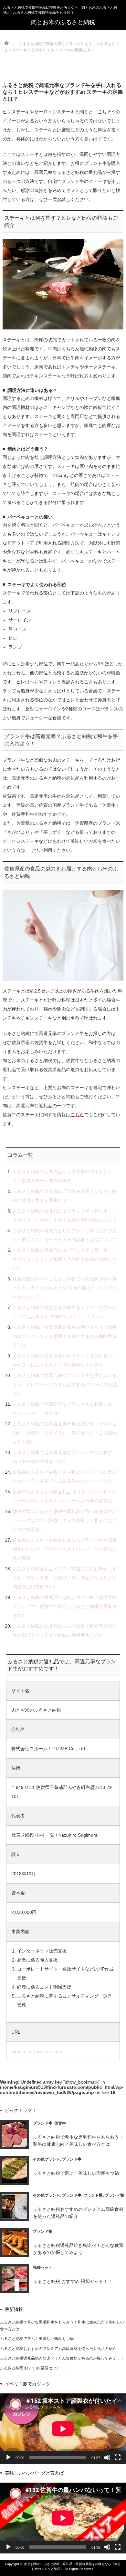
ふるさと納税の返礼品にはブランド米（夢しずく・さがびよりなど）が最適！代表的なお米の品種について (65, 1259)
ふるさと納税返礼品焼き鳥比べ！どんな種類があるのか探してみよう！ (62, 2358)
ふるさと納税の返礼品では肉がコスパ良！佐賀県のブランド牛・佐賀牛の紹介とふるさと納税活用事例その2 (65, 1606)
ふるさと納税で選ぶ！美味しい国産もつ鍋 (76, 2173)
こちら (77, 1115)
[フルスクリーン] (118, 2457)
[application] (63, 2429)
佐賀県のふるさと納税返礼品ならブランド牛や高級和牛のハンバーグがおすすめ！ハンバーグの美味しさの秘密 (65, 1549)
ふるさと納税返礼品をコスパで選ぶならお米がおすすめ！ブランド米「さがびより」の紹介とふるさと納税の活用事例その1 (65, 1578)
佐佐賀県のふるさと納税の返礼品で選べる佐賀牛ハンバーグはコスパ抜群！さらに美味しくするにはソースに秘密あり (65, 1520)
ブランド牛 (43, 2123)
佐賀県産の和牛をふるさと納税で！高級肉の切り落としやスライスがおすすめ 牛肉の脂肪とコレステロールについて (65, 1288)
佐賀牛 (60, 2123)
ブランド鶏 (114, 2195)
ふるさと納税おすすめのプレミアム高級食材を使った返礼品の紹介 (58, 2349)
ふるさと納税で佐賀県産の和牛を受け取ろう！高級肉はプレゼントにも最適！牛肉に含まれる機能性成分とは (65, 1336)
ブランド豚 (93, 2195)
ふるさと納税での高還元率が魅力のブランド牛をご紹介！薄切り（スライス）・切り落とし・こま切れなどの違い (65, 1433)
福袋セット (43, 2267)
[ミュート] (107, 2457)
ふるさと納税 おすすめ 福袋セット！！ (73, 2281)
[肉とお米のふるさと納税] (63, 22)
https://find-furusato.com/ (37, 2051)
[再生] (8, 2457)
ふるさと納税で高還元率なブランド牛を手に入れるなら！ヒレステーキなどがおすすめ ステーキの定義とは (65, 1384)
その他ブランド (47, 2159)
